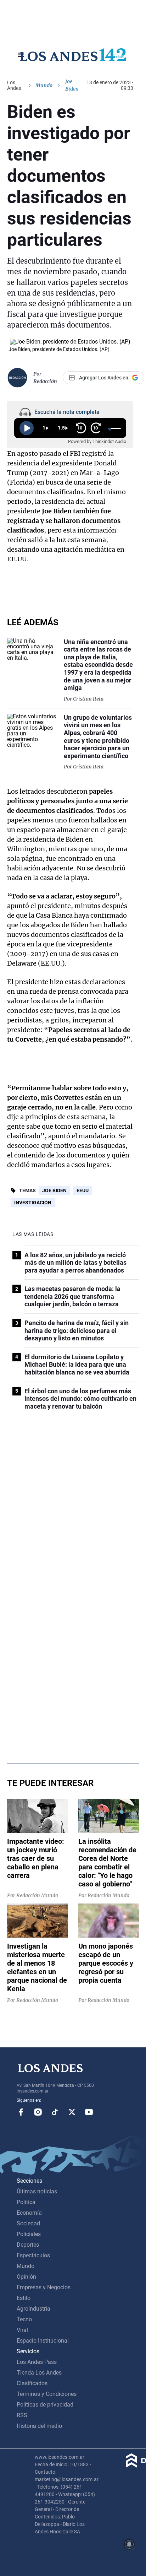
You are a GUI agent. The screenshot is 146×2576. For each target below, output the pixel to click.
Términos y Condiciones (47, 2394)
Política (26, 2202)
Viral (22, 2330)
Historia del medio (39, 2426)
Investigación (33, 1203)
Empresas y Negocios (44, 2287)
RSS (22, 2415)
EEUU (83, 1190)
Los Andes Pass (37, 2362)
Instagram (38, 2112)
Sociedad (28, 2223)
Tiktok (55, 2112)
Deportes (28, 2245)
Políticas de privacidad (45, 2405)
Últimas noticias (37, 2191)
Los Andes (14, 85)
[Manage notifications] (129, 2544)
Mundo (44, 85)
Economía (29, 2213)
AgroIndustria (33, 2309)
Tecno (24, 2319)
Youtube (89, 2112)
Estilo (24, 2298)
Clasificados (32, 2383)
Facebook (21, 2112)
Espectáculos (33, 2255)
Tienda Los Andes (39, 2373)
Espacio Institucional (43, 2341)
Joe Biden (54, 1190)
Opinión (26, 2277)
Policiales (29, 2234)
